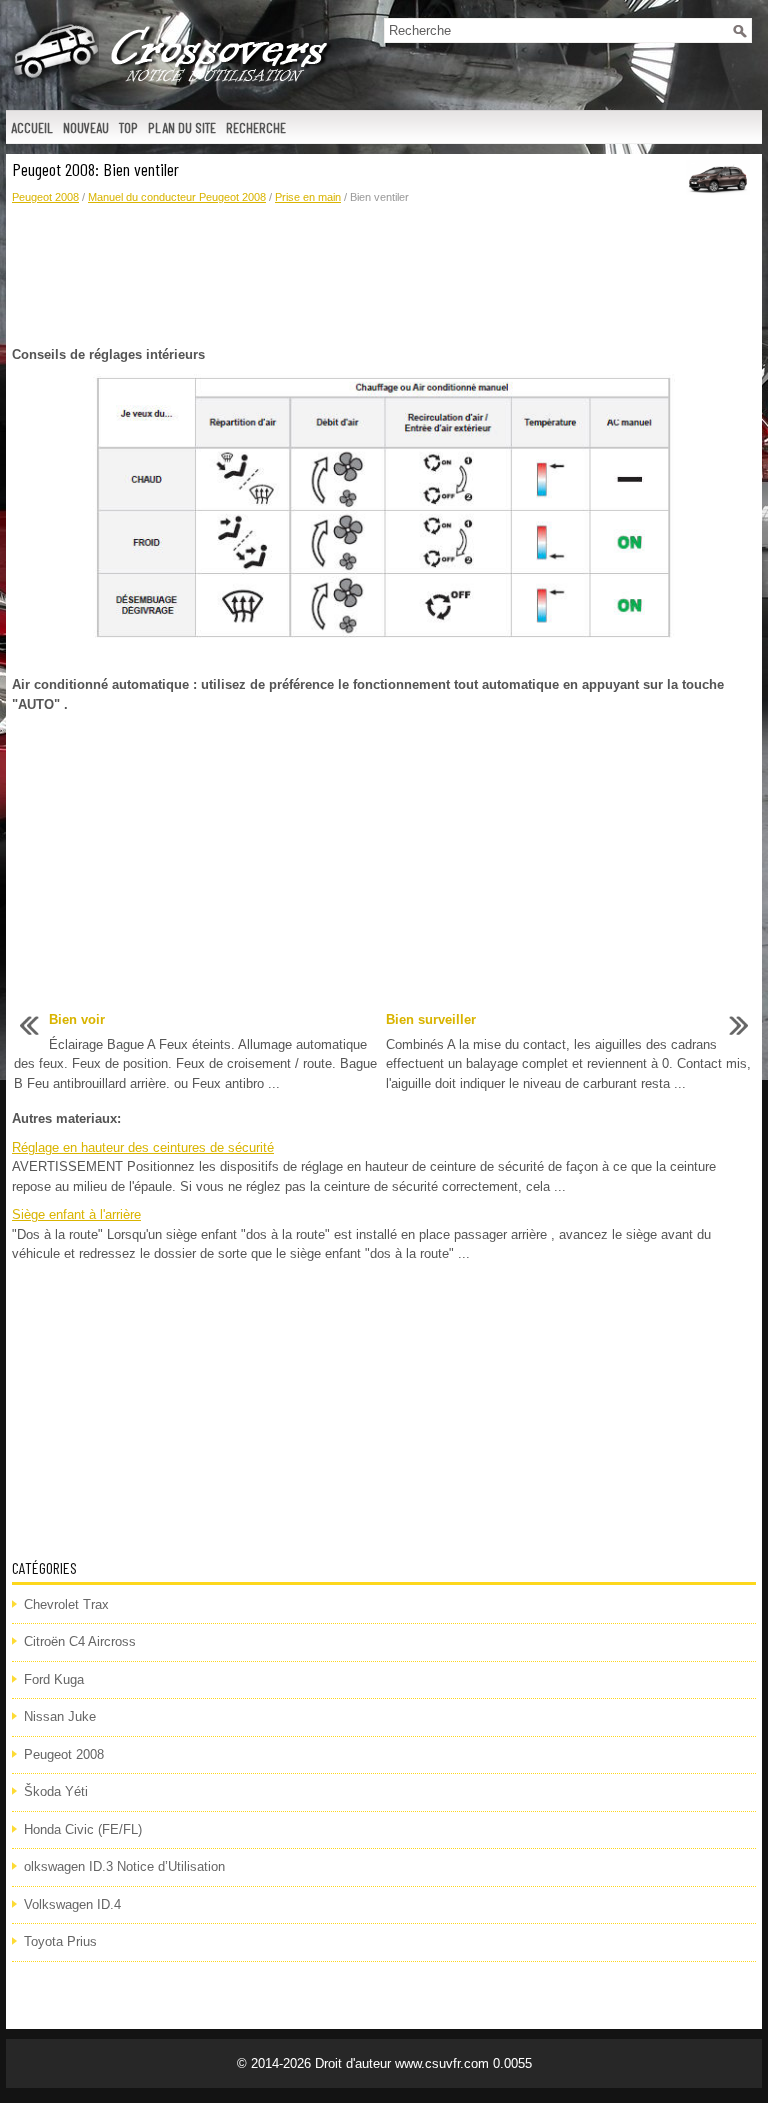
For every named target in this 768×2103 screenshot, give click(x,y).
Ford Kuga (54, 1679)
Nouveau (86, 127)
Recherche (256, 127)
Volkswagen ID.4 (72, 1904)
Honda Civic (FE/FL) (83, 1829)
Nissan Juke (60, 1716)
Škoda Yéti (56, 1791)
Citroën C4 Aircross (80, 1641)
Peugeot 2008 (45, 197)
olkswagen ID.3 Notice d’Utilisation (124, 1866)
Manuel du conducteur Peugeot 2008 (177, 197)
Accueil (32, 127)
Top (128, 127)
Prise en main (308, 197)
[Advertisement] (384, 276)
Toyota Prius (60, 1941)
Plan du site (182, 127)
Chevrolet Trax (66, 1604)
